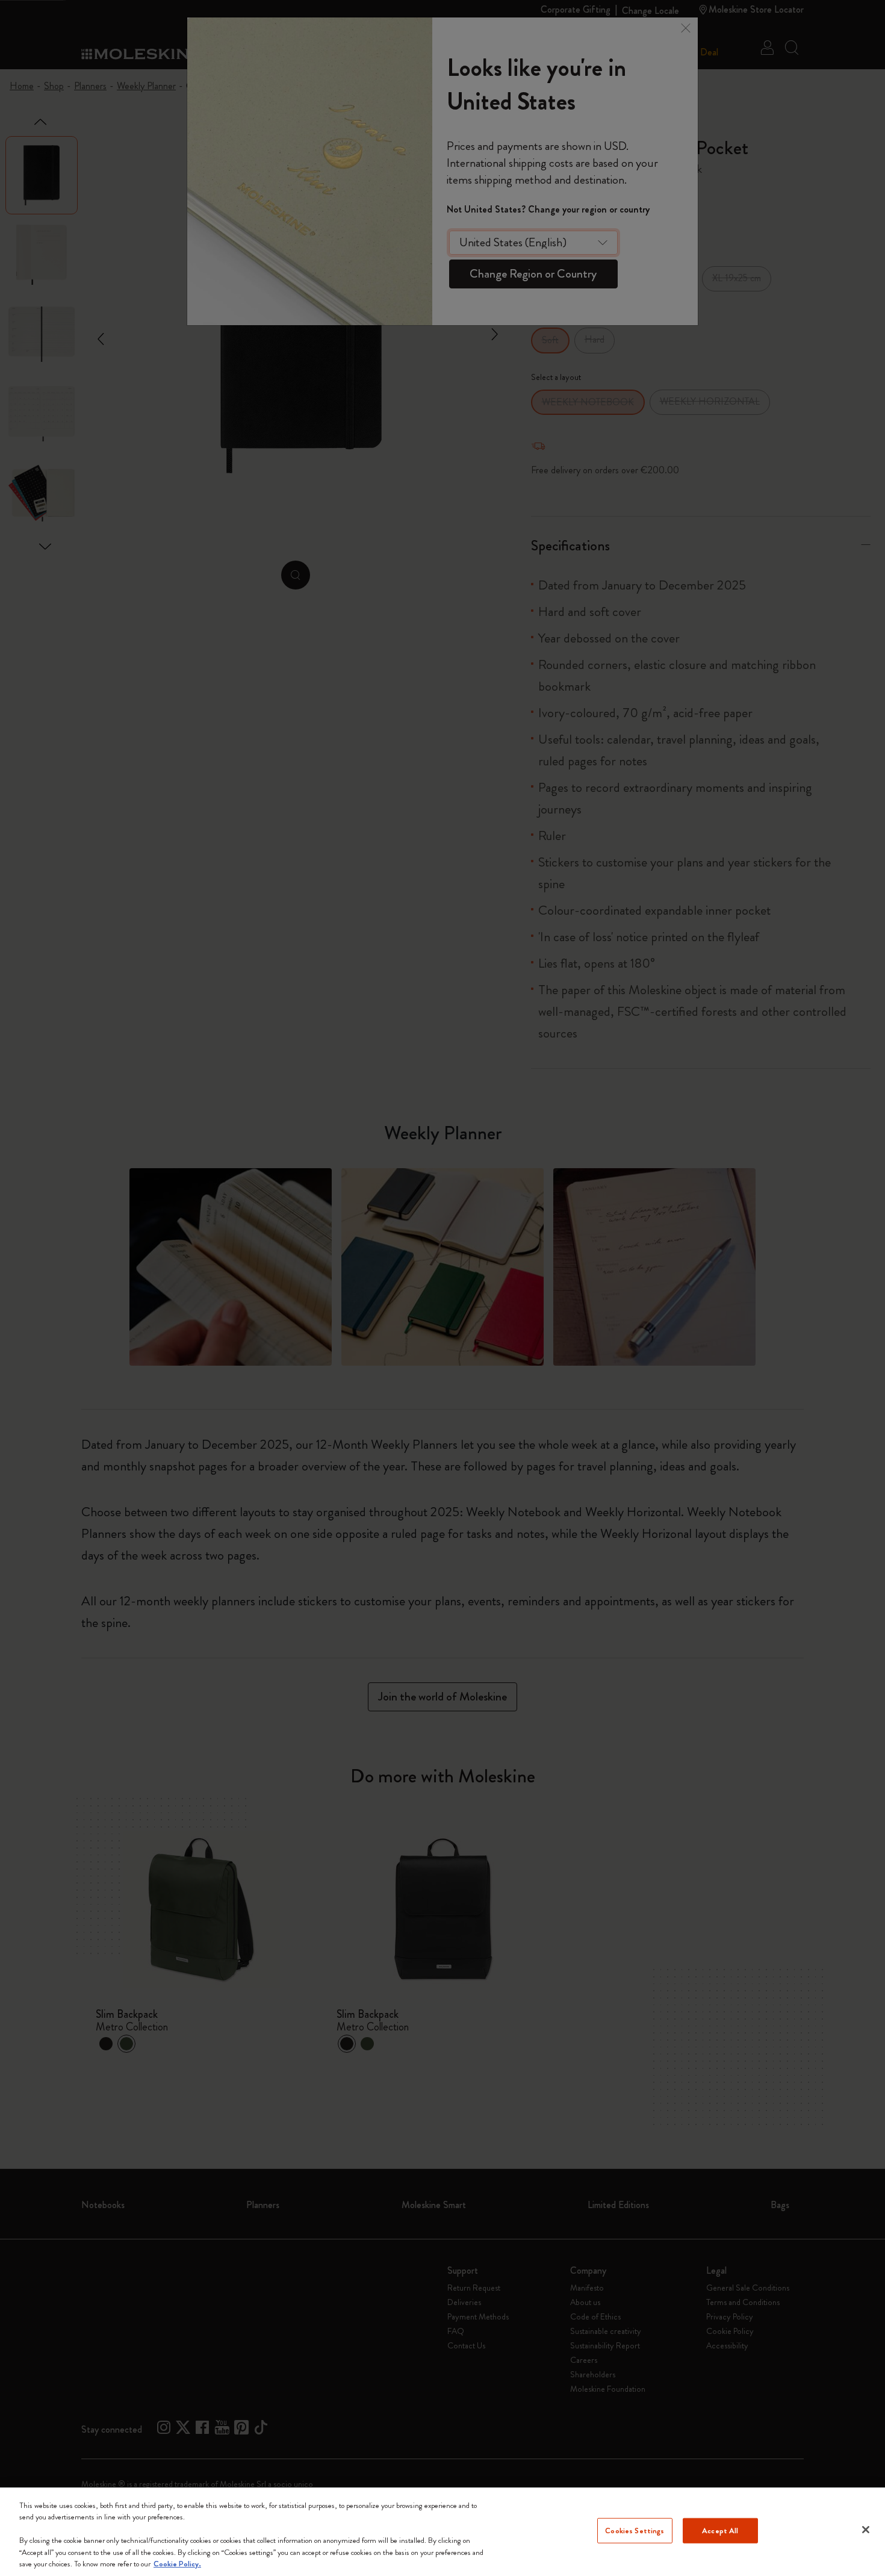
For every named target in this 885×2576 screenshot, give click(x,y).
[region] (442, 2532)
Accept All (720, 2531)
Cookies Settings (635, 2531)
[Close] (866, 2530)
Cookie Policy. (177, 2564)
